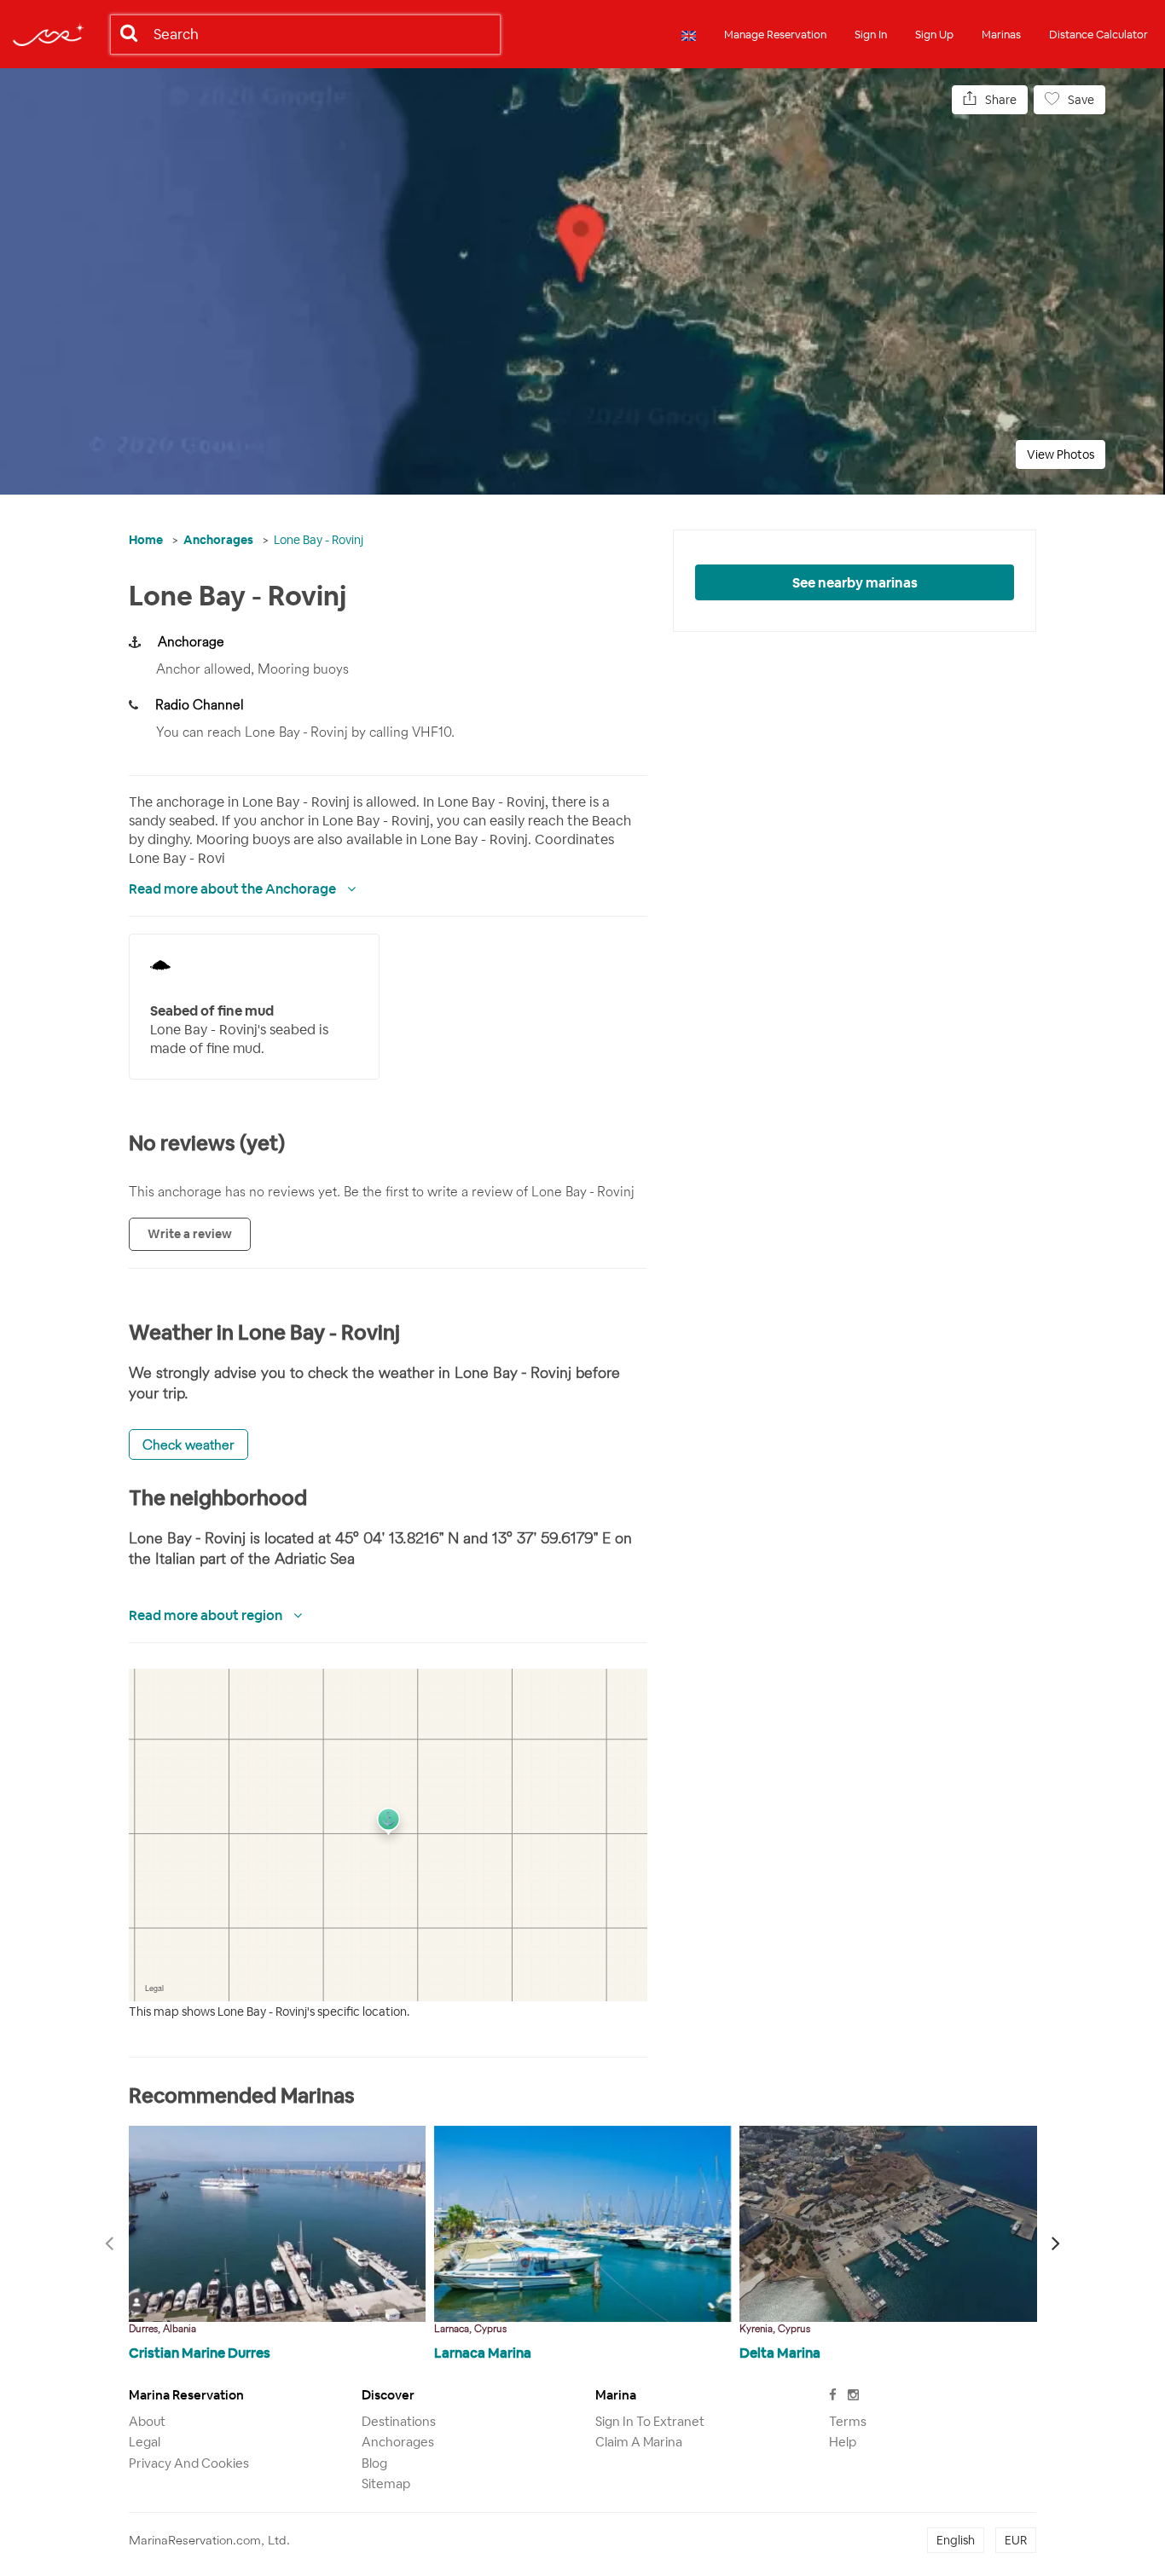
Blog (374, 2463)
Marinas (1001, 35)
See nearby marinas (855, 583)
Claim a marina (639, 2442)
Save (1081, 100)
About (147, 2421)
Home (146, 540)
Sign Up (934, 35)
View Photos (1061, 454)
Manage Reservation (775, 35)
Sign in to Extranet (650, 2421)
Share (1001, 100)
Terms (848, 2421)
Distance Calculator (1098, 35)
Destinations (399, 2421)
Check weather (188, 1444)
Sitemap (386, 2483)
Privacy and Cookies (189, 2463)
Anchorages (218, 540)
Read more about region (207, 1615)
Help (843, 2442)
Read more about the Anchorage (234, 889)
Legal (145, 2442)
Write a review (190, 1234)
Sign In (871, 35)
